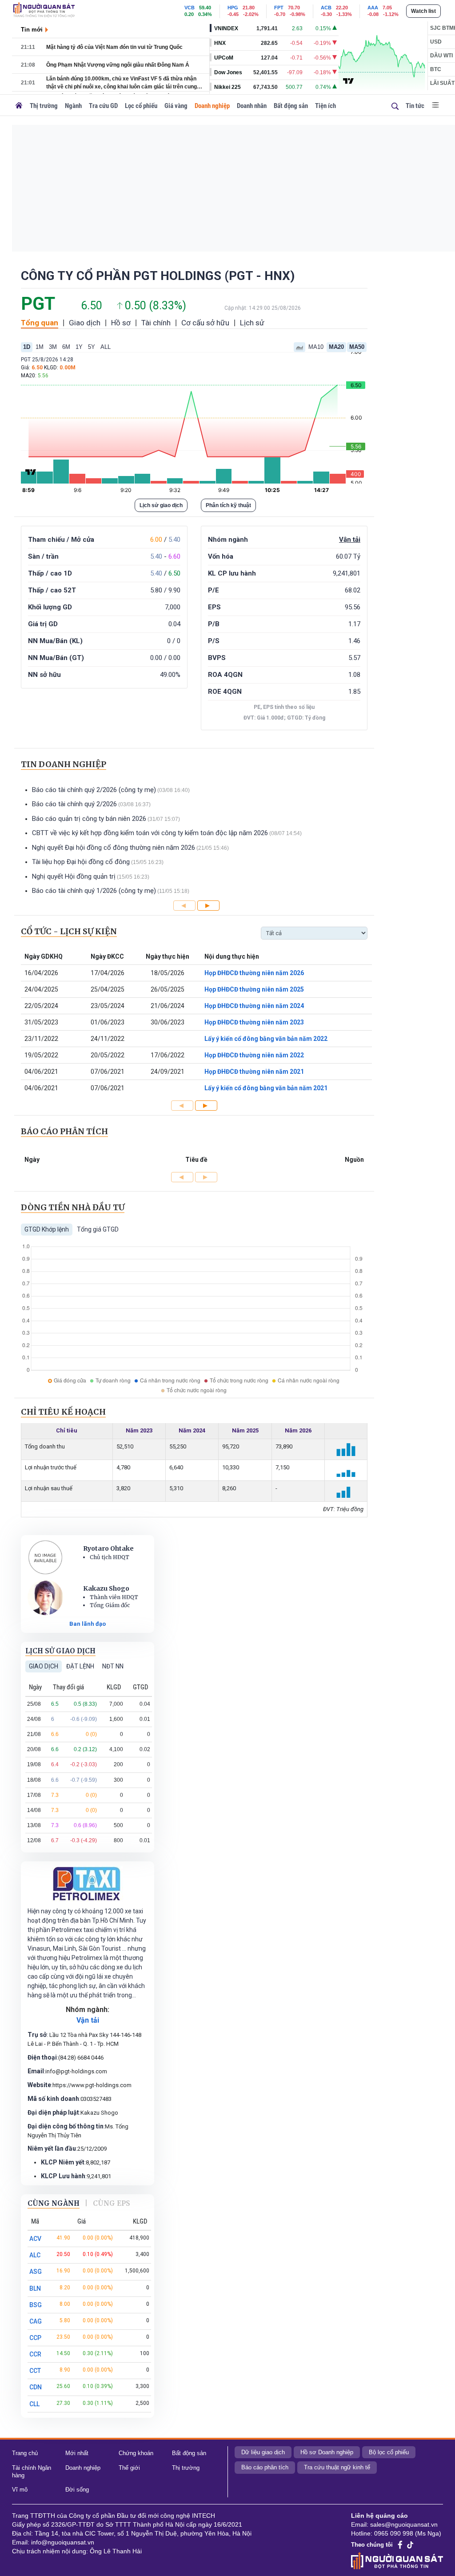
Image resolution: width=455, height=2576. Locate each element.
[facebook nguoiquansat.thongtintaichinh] (400, 2545)
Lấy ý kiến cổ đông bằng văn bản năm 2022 (266, 1039)
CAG (36, 2321)
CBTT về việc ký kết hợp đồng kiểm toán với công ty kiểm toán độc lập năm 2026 (150, 833)
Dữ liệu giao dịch (263, 2452)
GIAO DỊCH (44, 1666)
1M (40, 347)
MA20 (336, 347)
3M (53, 347)
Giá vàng (176, 106)
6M (66, 347)
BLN (35, 2288)
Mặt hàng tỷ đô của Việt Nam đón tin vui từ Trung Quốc (114, 47)
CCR (35, 2354)
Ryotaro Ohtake (108, 1548)
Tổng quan (40, 323)
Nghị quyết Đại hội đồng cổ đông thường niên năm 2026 (114, 848)
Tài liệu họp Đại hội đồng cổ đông (81, 862)
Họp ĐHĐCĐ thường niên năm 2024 (254, 1006)
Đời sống (77, 2490)
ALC (35, 2255)
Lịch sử (252, 323)
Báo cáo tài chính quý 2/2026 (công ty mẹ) (94, 790)
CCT (35, 2371)
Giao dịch (85, 323)
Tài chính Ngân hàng (32, 2472)
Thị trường (44, 106)
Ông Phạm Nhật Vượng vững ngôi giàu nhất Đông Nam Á (118, 65)
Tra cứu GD (103, 106)
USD (436, 42)
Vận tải (350, 540)
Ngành (73, 106)
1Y (79, 347)
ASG (36, 2272)
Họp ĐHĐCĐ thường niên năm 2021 (254, 1072)
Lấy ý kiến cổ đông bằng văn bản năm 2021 (266, 1088)
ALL (106, 347)
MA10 (316, 347)
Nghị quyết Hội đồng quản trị (74, 876)
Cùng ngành (54, 2203)
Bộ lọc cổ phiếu (389, 2452)
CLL (34, 2404)
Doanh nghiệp (212, 106)
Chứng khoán (136, 2453)
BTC (436, 69)
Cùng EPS (112, 2203)
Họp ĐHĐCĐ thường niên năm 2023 (254, 1022)
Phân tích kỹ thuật (228, 505)
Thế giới (129, 2468)
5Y (92, 347)
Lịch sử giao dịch (161, 505)
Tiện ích (325, 106)
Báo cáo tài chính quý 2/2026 (74, 804)
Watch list (423, 11)
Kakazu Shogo (106, 1588)
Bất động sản (291, 106)
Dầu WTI (441, 56)
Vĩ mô (20, 2490)
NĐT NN (113, 1666)
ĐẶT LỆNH (80, 1666)
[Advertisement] (233, 187)
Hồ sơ (121, 323)
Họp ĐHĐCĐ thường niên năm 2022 (254, 1055)
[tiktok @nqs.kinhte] (410, 2545)
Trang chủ (25, 2453)
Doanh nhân (252, 106)
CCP (35, 2338)
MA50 (357, 347)
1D (27, 347)
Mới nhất (77, 2453)
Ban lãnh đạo (88, 1624)
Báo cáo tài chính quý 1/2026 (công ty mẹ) (94, 891)
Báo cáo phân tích (265, 2467)
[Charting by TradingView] (348, 80)
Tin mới (32, 30)
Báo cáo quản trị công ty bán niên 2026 (89, 819)
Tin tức (415, 106)
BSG (36, 2305)
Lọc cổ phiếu (141, 106)
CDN (36, 2387)
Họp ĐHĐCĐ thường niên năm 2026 (254, 973)
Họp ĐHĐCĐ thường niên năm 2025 (254, 989)
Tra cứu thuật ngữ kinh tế (337, 2467)
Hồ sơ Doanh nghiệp (327, 2452)
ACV (35, 2239)
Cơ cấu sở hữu (205, 323)
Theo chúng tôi (372, 2545)
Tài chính (156, 323)
